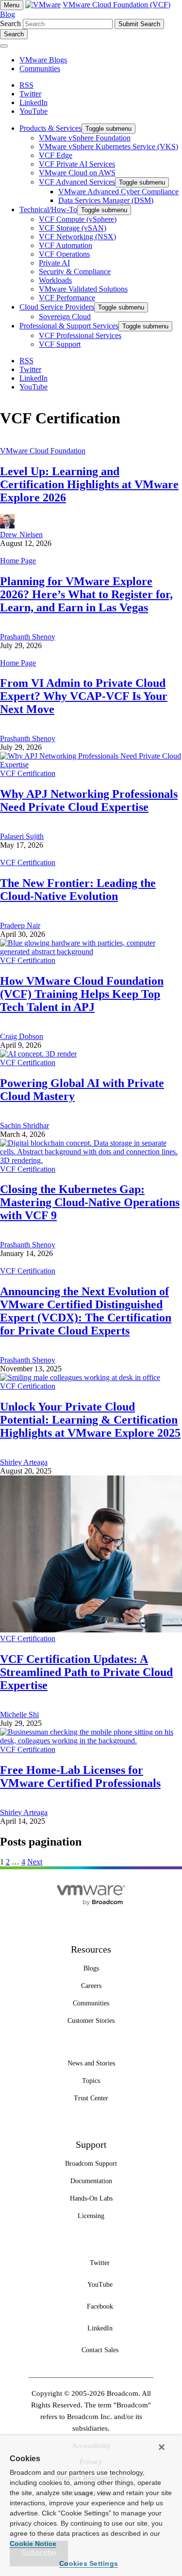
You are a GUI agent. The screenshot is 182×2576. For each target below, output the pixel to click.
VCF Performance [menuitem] (67, 298)
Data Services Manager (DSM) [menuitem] (106, 200)
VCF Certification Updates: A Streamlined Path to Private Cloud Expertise (86, 1672)
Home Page (18, 561)
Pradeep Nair (20, 925)
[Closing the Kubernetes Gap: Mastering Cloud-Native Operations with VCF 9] (91, 1160)
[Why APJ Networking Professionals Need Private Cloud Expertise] (91, 765)
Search (10, 23)
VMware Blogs (43, 60)
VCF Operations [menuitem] (64, 254)
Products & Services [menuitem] (50, 128)
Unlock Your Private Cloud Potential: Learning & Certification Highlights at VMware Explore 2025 (90, 1420)
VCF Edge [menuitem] (56, 155)
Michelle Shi (19, 1715)
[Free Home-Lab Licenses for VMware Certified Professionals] (91, 1741)
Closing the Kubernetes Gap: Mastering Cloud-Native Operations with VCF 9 (90, 1202)
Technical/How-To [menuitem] (48, 209)
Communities (40, 69)
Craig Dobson (22, 1036)
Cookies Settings (89, 2563)
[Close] (162, 2447)
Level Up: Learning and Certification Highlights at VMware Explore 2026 (89, 484)
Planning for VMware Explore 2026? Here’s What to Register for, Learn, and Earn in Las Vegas (86, 594)
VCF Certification (28, 773)
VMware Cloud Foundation (43, 451)
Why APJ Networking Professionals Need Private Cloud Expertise (89, 800)
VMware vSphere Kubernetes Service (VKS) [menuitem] (108, 147)
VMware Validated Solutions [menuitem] (83, 289)
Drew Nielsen (21, 535)
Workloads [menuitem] (55, 280)
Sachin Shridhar (25, 1125)
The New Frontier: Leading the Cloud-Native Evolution (78, 890)
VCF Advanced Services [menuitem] (77, 182)
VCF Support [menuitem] (60, 344)
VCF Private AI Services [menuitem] (77, 164)
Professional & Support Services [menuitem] (69, 326)
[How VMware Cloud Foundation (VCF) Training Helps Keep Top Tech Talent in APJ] (91, 952)
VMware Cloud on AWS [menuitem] (77, 173)
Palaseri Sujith (22, 836)
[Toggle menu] (4, 46)
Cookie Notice (33, 2544)
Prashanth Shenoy (28, 637)
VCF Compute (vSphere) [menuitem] (78, 219)
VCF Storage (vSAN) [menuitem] (73, 228)
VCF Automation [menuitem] (66, 245)
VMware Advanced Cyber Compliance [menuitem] (118, 192)
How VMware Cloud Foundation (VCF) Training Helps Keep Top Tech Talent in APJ (82, 994)
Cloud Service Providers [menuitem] (57, 307)
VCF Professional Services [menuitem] (80, 335)
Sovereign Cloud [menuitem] (65, 317)
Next (35, 1862)
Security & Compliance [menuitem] (75, 272)
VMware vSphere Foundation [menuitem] (85, 138)
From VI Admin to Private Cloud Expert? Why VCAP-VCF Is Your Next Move (84, 696)
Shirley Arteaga (24, 1462)
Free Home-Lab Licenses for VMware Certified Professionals (80, 1777)
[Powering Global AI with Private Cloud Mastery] (38, 1054)
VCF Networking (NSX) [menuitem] (77, 237)
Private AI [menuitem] (54, 263)
